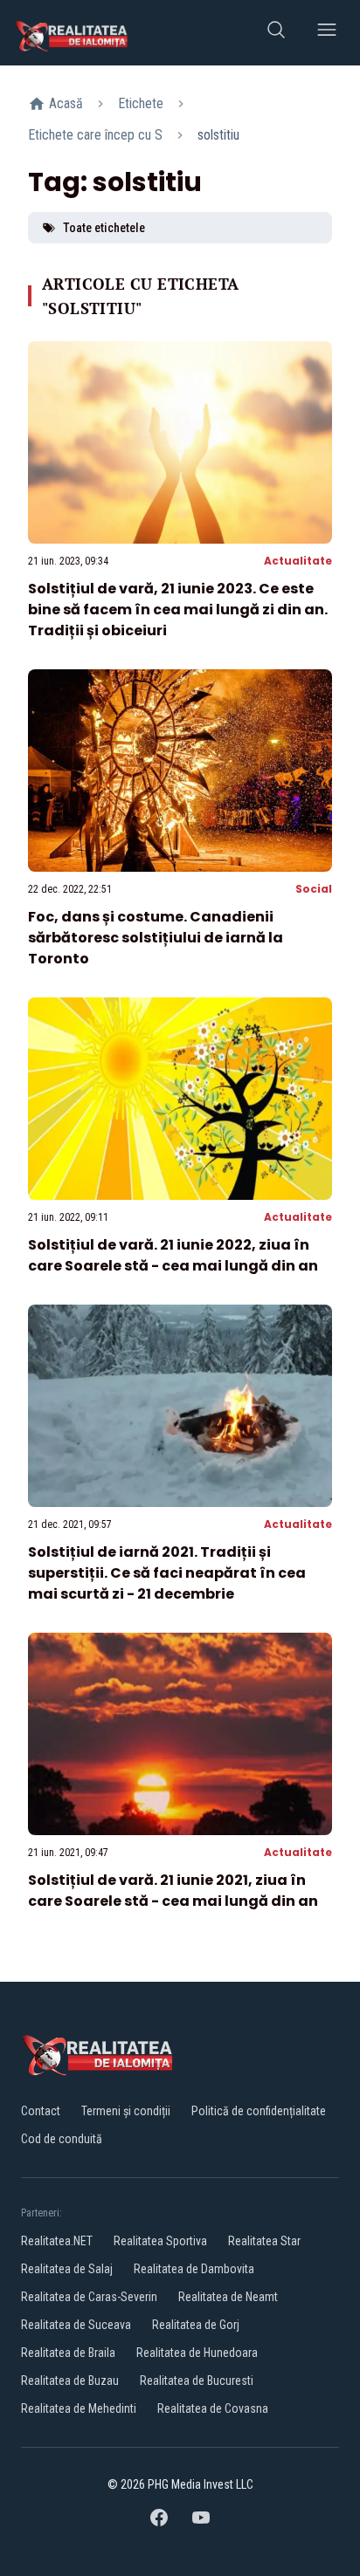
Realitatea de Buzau (70, 2381)
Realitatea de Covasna (213, 2408)
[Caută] (276, 33)
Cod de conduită (62, 2139)
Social (314, 889)
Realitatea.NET (57, 2241)
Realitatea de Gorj (196, 2325)
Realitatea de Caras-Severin (89, 2297)
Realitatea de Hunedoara (197, 2353)
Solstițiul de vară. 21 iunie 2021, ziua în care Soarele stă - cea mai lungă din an (173, 1891)
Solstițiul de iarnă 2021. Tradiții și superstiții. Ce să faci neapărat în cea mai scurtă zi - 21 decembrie (167, 1573)
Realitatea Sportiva (160, 2241)
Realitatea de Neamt (228, 2297)
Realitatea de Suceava (76, 2325)
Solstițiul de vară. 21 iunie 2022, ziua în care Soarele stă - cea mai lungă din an (173, 1255)
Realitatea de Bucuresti (197, 2381)
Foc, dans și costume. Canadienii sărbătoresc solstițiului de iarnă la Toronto (156, 938)
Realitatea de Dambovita (194, 2269)
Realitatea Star (264, 2241)
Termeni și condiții (126, 2111)
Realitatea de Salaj (67, 2269)
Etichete (141, 103)
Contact (41, 2111)
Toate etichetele (104, 228)
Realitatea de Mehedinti (79, 2408)
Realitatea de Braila (68, 2353)
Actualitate (298, 561)
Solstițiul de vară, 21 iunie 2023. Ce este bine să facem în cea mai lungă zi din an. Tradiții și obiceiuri (178, 610)
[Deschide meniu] (327, 33)
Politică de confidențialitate (259, 2111)
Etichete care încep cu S (95, 135)
